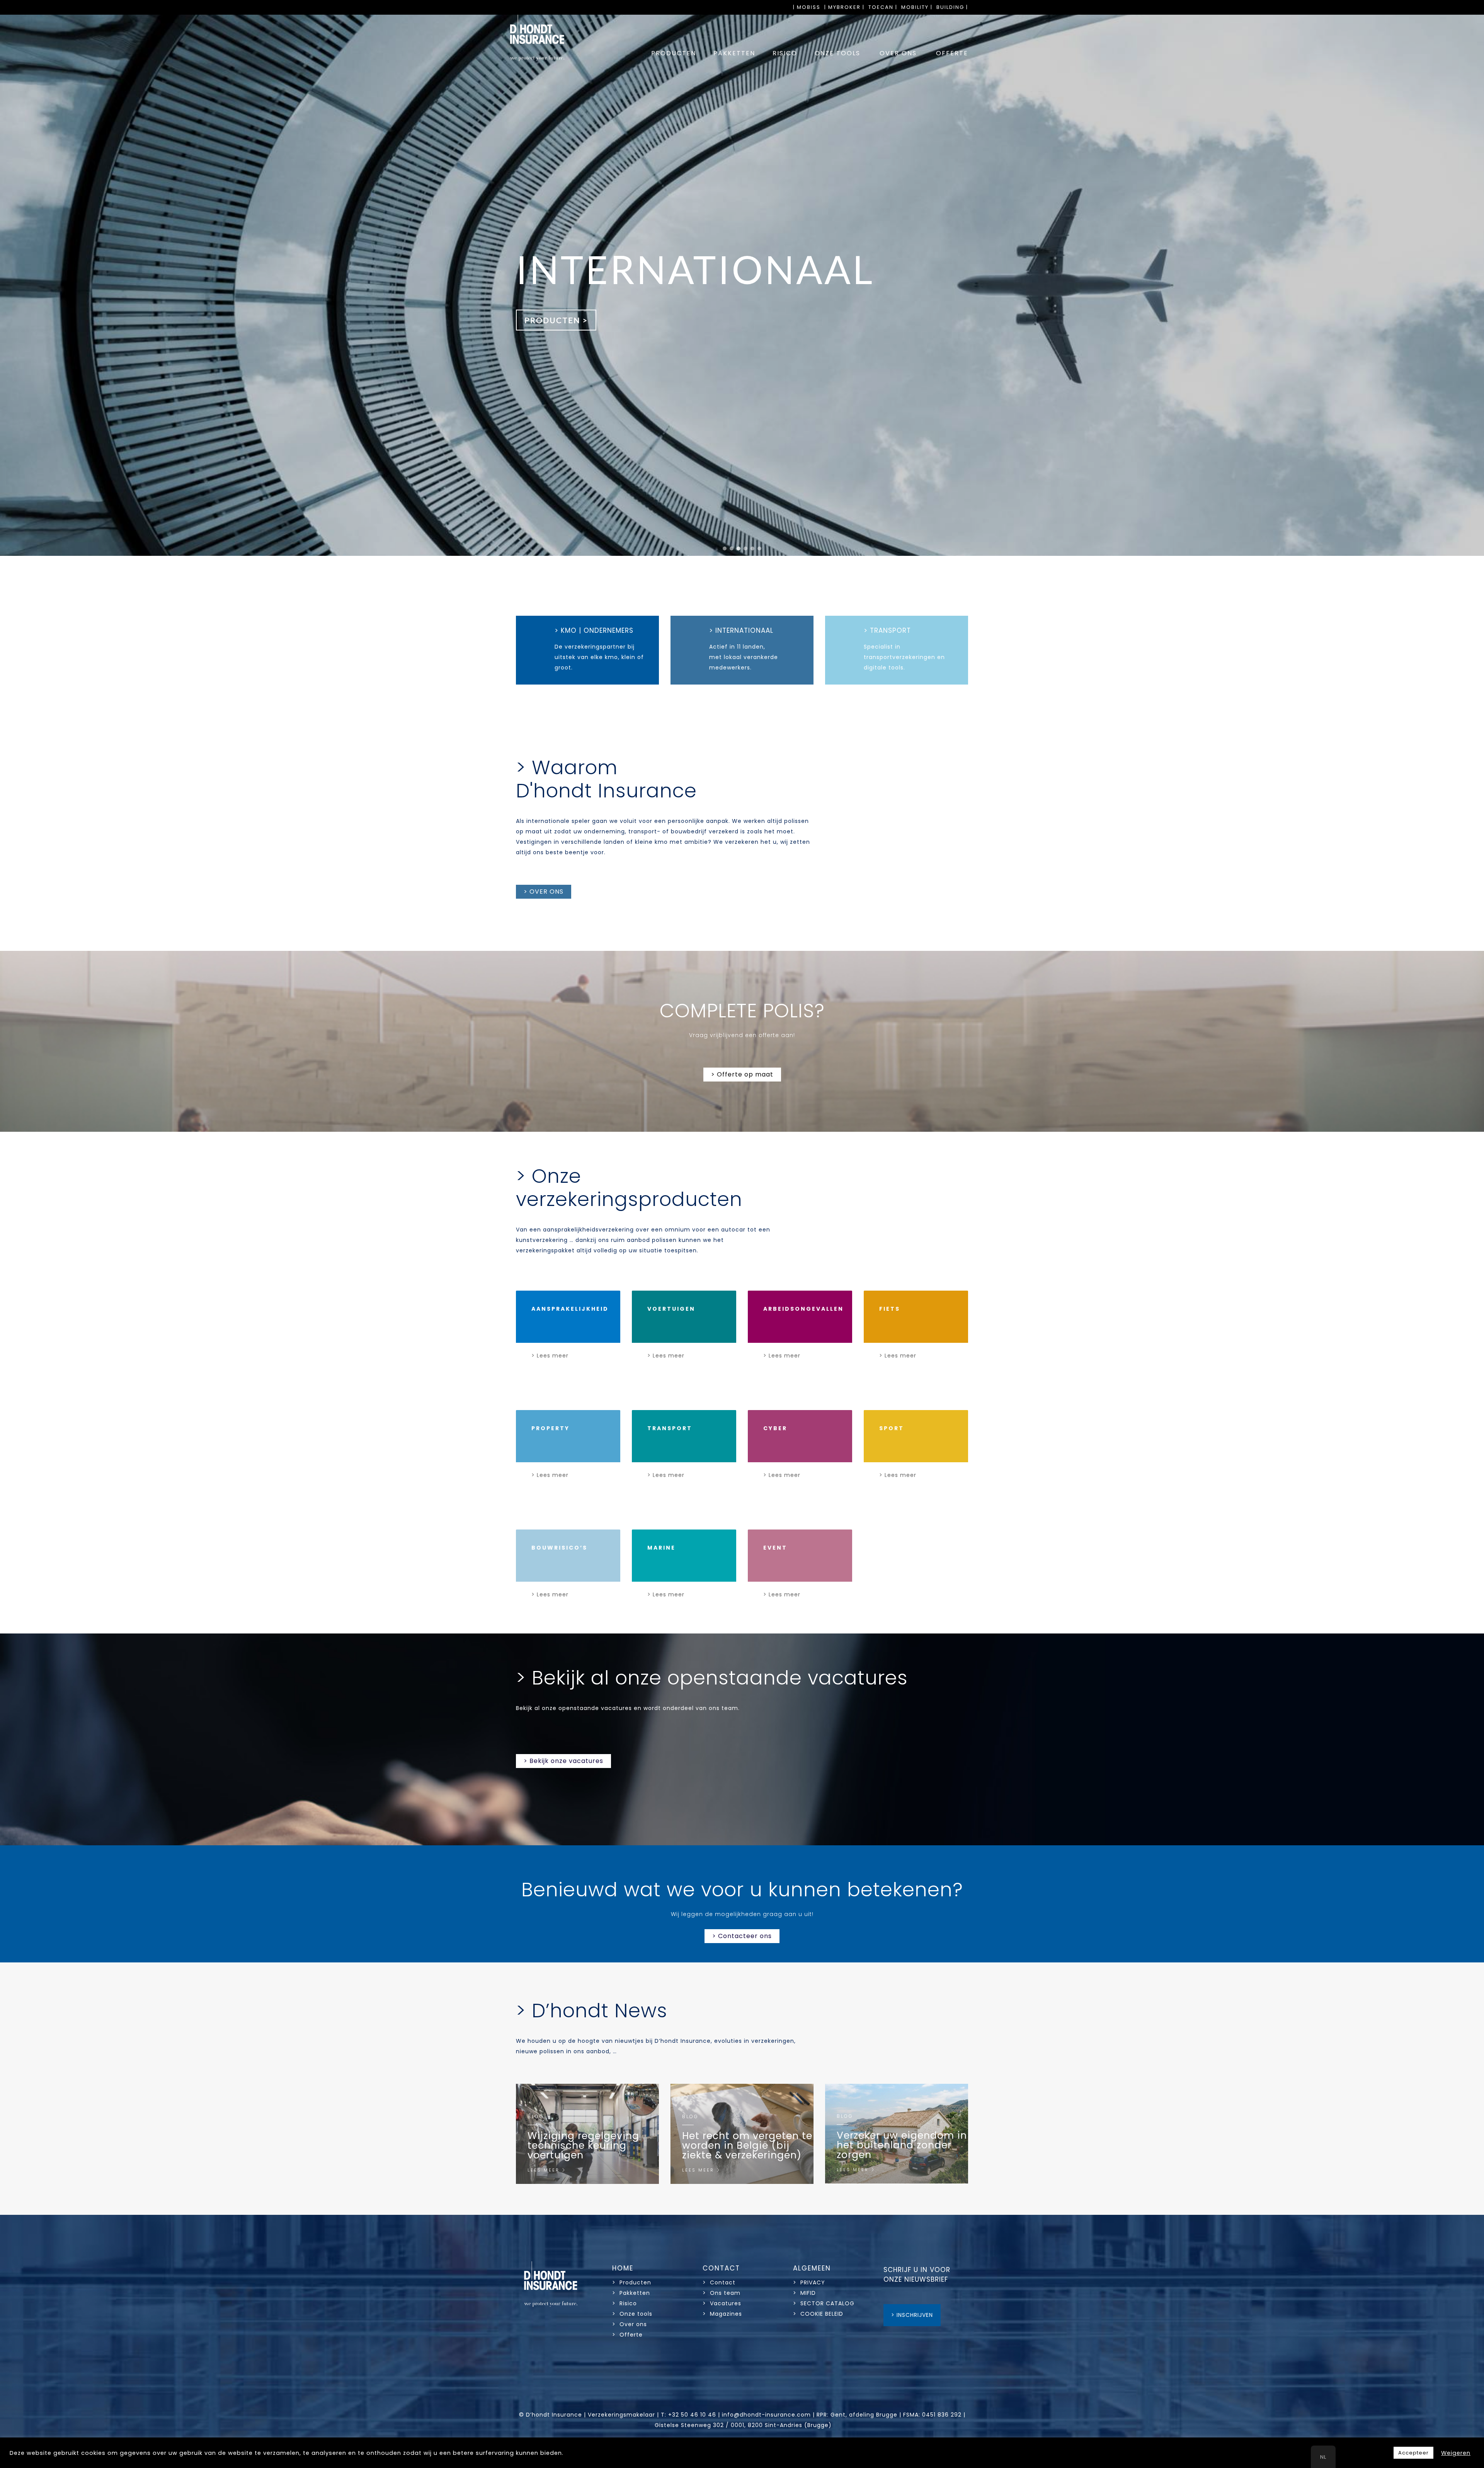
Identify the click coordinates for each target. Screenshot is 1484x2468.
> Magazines (722, 2314)
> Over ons (630, 2324)
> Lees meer (550, 1356)
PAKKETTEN (734, 53)
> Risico (625, 2303)
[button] (725, 548)
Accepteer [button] (1413, 2453)
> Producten (632, 2282)
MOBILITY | (917, 7)
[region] (742, 285)
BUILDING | (952, 7)
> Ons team (722, 2293)
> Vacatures (722, 2303)
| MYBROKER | (844, 7)
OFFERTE (952, 53)
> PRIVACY (809, 2282)
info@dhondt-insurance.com (766, 2415)
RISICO (785, 53)
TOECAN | (883, 7)
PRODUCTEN (674, 53)
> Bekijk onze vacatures (563, 1761)
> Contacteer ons (742, 1936)
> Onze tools (632, 2314)
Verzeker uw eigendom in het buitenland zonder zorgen (902, 2145)
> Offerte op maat (742, 1074)
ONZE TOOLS (837, 53)
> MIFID (804, 2293)
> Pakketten (631, 2293)
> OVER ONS (544, 892)
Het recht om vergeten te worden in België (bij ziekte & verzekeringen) (747, 2145)
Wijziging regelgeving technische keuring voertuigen (583, 2145)
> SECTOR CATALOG (824, 2303)
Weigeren (1456, 2453)
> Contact (720, 2282)
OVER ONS (898, 53)
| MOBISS (807, 7)
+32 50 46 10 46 (692, 2415)
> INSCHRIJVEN (912, 2315)
